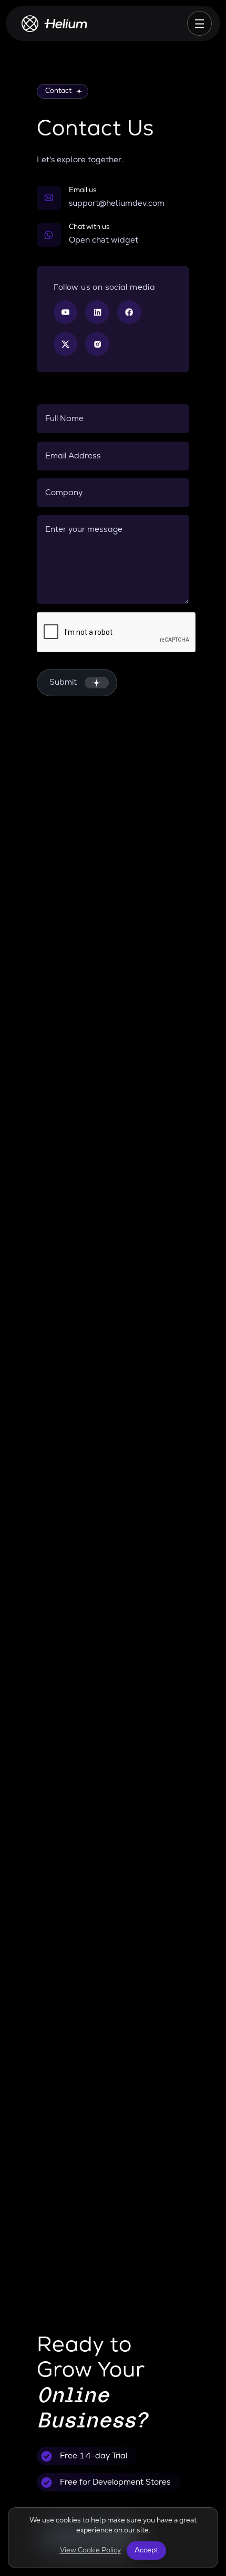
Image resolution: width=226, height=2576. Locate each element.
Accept (146, 2550)
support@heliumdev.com (117, 203)
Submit (63, 682)
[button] (113, 235)
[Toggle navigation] (200, 24)
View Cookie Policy (90, 2550)
